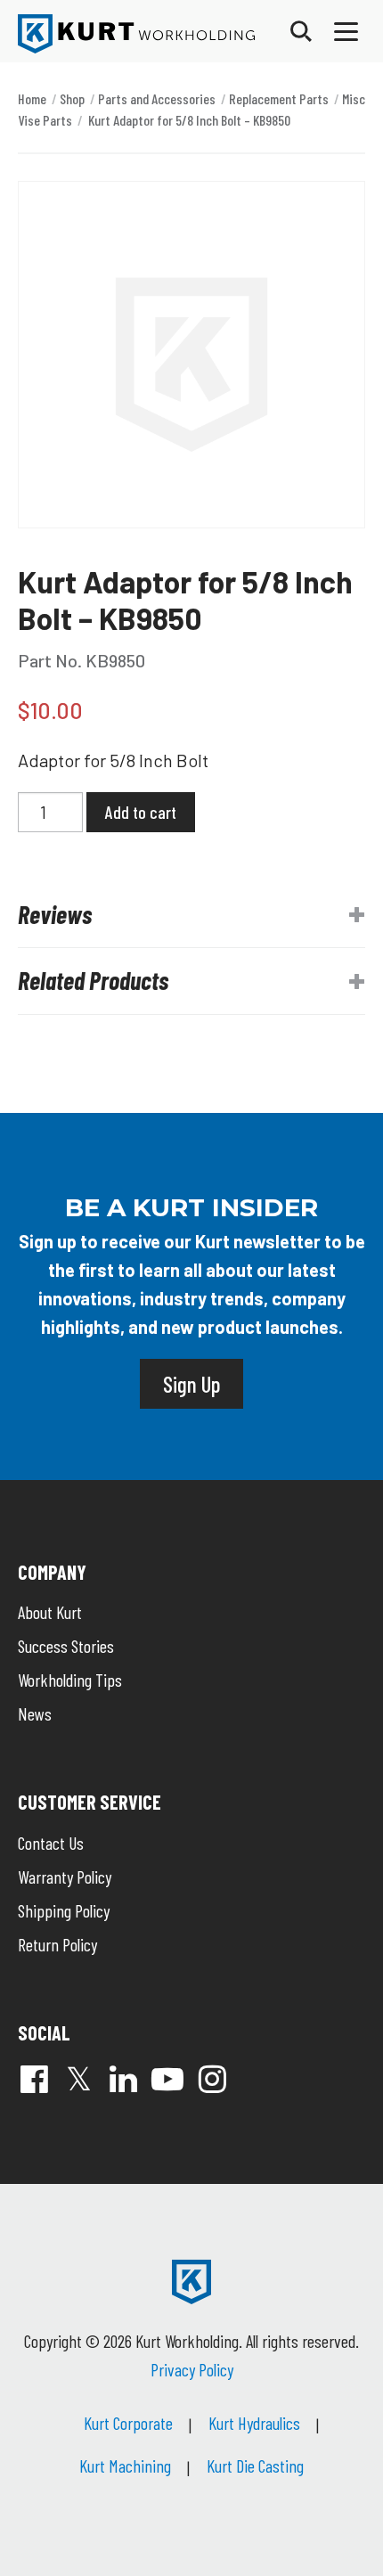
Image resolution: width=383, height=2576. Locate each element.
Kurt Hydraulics (254, 2423)
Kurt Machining (125, 2466)
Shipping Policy (64, 1910)
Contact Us (51, 1843)
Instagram (212, 2079)
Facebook (34, 2079)
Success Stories (66, 1646)
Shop (72, 98)
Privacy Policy (192, 2369)
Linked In (123, 2079)
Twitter (78, 2079)
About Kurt (50, 1612)
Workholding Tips (70, 1680)
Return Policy (57, 1944)
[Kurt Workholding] (136, 34)
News (35, 1713)
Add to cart (141, 812)
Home (32, 98)
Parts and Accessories (157, 98)
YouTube (167, 2079)
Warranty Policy (65, 1877)
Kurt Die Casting (255, 2466)
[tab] (191, 915)
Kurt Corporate (128, 2423)
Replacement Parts (279, 98)
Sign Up (191, 1384)
